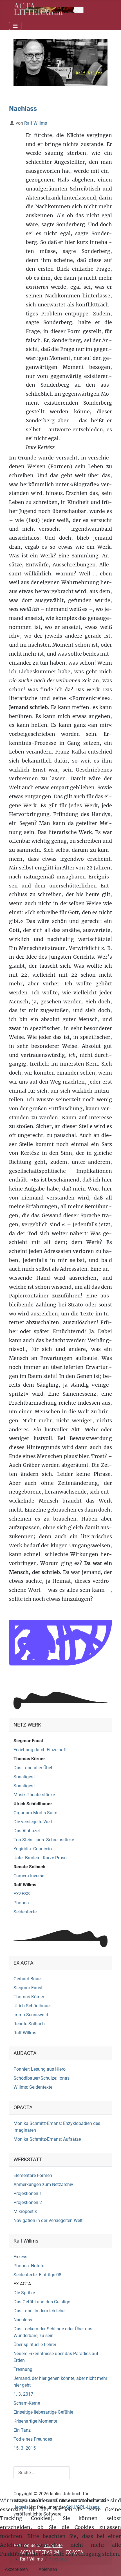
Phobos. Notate (29, 2266)
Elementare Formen (33, 2175)
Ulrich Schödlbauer (33, 1804)
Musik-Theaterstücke (34, 1795)
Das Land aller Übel (33, 1768)
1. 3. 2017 (23, 2394)
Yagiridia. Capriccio (33, 1849)
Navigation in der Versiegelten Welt (48, 2220)
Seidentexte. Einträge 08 (37, 2275)
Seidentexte (25, 1912)
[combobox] (42, 2473)
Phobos (21, 1903)
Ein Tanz (22, 2430)
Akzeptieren (16, 2569)
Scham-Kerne (27, 2403)
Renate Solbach (29, 1867)
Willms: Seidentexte (33, 2087)
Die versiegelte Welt (33, 1822)
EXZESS (22, 1894)
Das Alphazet (27, 1831)
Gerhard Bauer (28, 1979)
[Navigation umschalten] (15, 26)
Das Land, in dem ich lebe (39, 2311)
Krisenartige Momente (35, 2421)
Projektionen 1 (28, 2193)
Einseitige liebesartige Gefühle (43, 2412)
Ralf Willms (25, 1885)
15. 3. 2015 (25, 2448)
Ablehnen (48, 2569)
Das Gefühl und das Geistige (42, 2302)
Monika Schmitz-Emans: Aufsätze (47, 2139)
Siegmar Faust (28, 1741)
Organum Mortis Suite (35, 1813)
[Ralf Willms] (60, 62)
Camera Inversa (29, 1876)
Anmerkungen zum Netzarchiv (43, 2184)
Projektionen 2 (28, 2202)
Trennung (23, 2369)
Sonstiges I (24, 1777)
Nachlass (23, 2320)
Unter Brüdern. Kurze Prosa (40, 1858)
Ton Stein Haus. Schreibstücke (44, 1840)
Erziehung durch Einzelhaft (40, 1750)
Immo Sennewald (31, 2015)
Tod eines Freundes (33, 2439)
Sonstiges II (25, 1786)
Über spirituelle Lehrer (35, 2345)
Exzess (20, 2257)
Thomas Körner (29, 1759)
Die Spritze (24, 2293)
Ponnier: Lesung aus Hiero (40, 2069)
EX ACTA (22, 2284)
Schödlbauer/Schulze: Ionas (42, 2078)
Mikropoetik (25, 2211)
